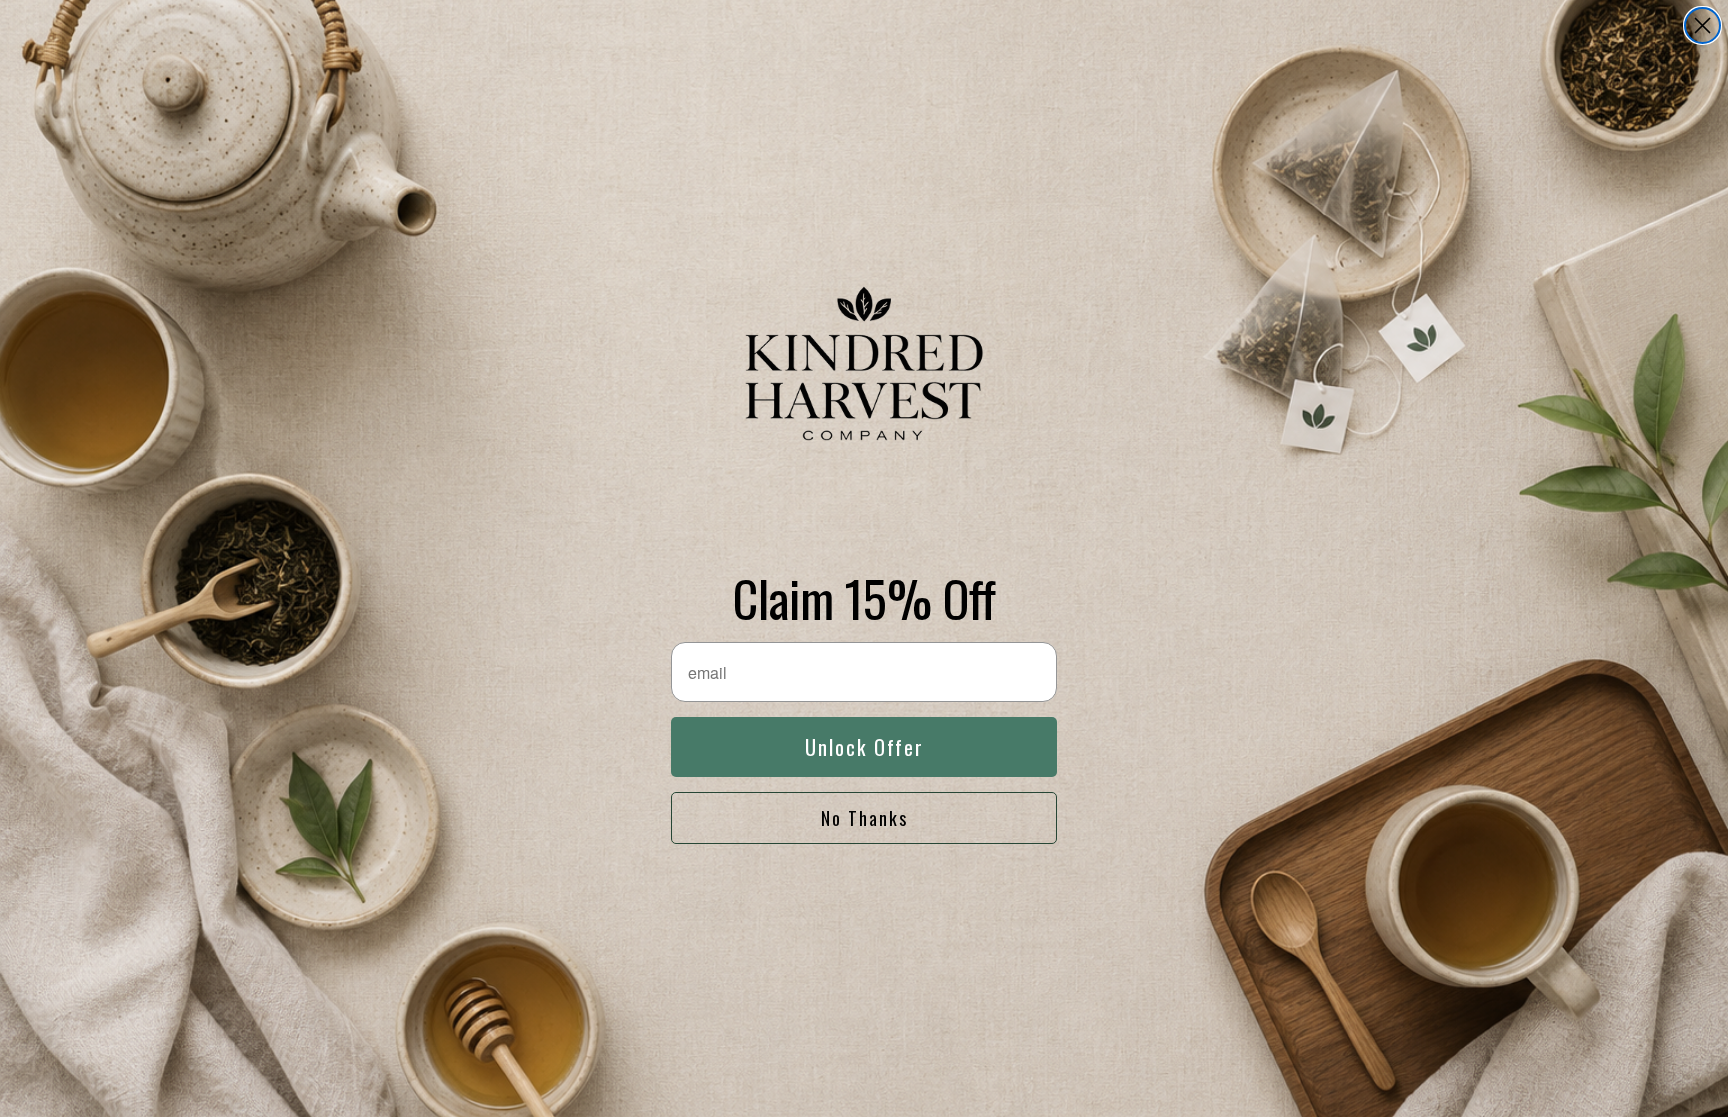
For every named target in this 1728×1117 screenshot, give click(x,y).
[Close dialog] (1702, 25)
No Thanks (864, 818)
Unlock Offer (864, 747)
